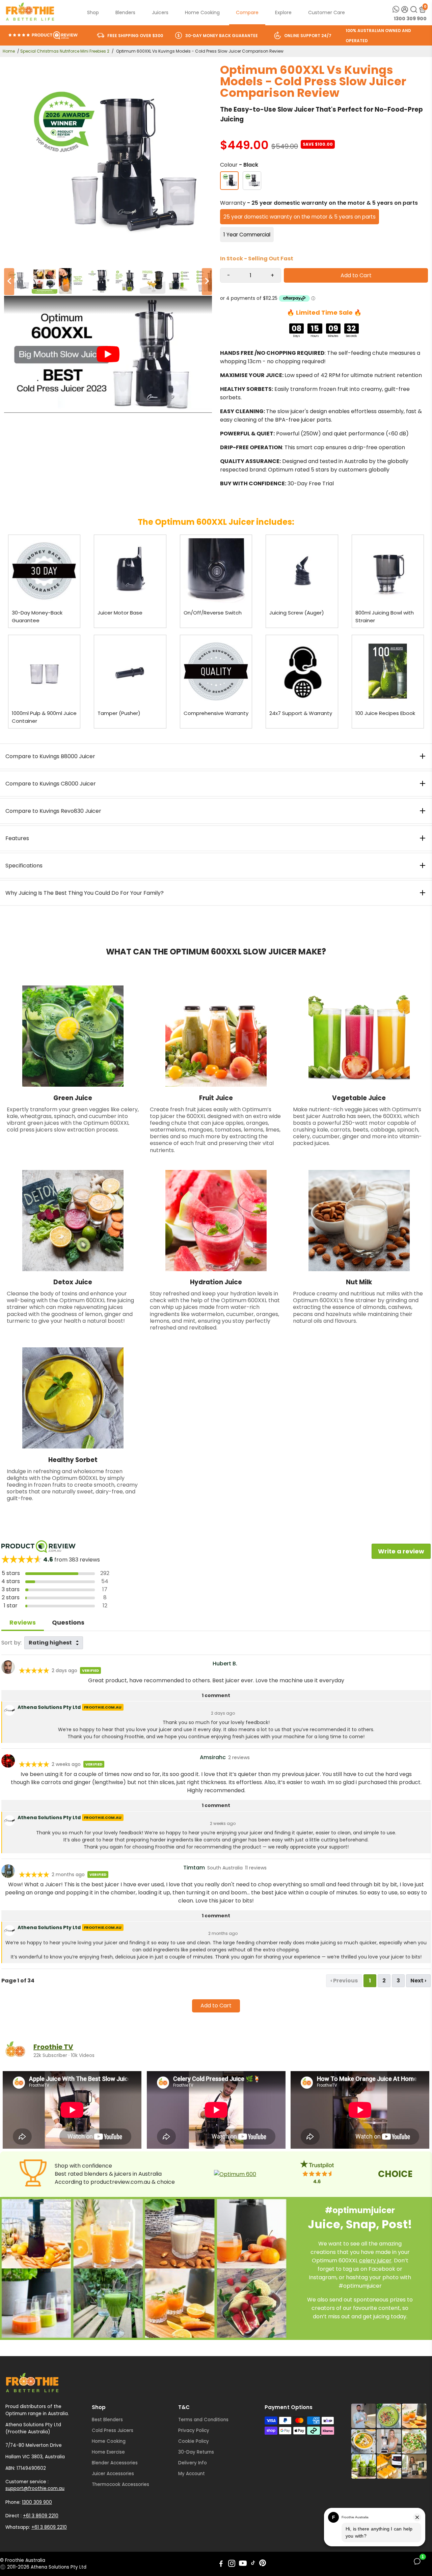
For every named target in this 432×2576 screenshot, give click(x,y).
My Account (192, 2474)
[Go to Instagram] (232, 2564)
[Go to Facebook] (221, 2564)
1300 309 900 (410, 19)
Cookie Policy (194, 2441)
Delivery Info (193, 2463)
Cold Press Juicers (113, 2430)
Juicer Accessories (113, 2474)
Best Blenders (107, 2420)
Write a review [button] (401, 1551)
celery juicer (375, 2260)
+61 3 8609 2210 (41, 2516)
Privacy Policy (194, 2430)
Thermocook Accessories (120, 2484)
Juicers (160, 12)
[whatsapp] (396, 9)
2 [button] (384, 1981)
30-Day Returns (196, 2452)
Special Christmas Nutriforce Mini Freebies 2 (65, 51)
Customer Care (327, 12)
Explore (283, 12)
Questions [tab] (68, 1622)
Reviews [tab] (23, 1622)
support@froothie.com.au (35, 2488)
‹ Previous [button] (344, 1981)
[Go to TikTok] (253, 2564)
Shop (93, 12)
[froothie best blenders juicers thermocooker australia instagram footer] (389, 2441)
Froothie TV (53, 2047)
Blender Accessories (115, 2463)
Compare (247, 12)
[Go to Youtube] (243, 2564)
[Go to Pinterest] (263, 2564)
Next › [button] (418, 1981)
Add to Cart (216, 2006)
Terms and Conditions (203, 2420)
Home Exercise (108, 2452)
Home (9, 51)
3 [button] (398, 1981)
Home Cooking (202, 12)
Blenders (125, 12)
